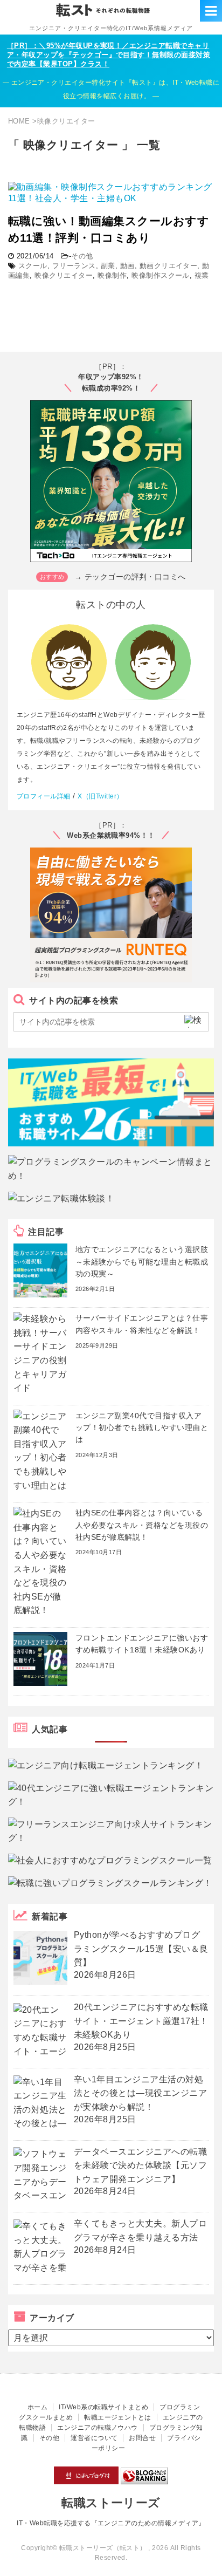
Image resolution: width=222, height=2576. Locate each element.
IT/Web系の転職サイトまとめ (103, 2407)
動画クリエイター (169, 266)
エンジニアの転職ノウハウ (98, 2428)
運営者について (94, 2438)
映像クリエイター (64, 275)
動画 (127, 266)
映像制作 (112, 275)
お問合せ (142, 2438)
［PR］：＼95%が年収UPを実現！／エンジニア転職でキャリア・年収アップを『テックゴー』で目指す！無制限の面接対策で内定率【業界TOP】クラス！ (109, 55)
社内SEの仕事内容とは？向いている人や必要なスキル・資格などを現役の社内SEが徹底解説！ (142, 1525)
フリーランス (74, 266)
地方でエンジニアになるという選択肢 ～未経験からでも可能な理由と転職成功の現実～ (142, 1262)
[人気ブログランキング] (144, 2479)
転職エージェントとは (118, 2417)
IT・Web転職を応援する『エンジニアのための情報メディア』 (111, 2523)
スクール (33, 266)
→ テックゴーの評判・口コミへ (130, 577)
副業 (108, 266)
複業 (202, 275)
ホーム (37, 2407)
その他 (82, 256)
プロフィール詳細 (44, 796)
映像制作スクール (161, 275)
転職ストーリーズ (111, 2503)
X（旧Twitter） (100, 796)
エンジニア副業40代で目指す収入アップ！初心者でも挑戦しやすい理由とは (142, 1428)
